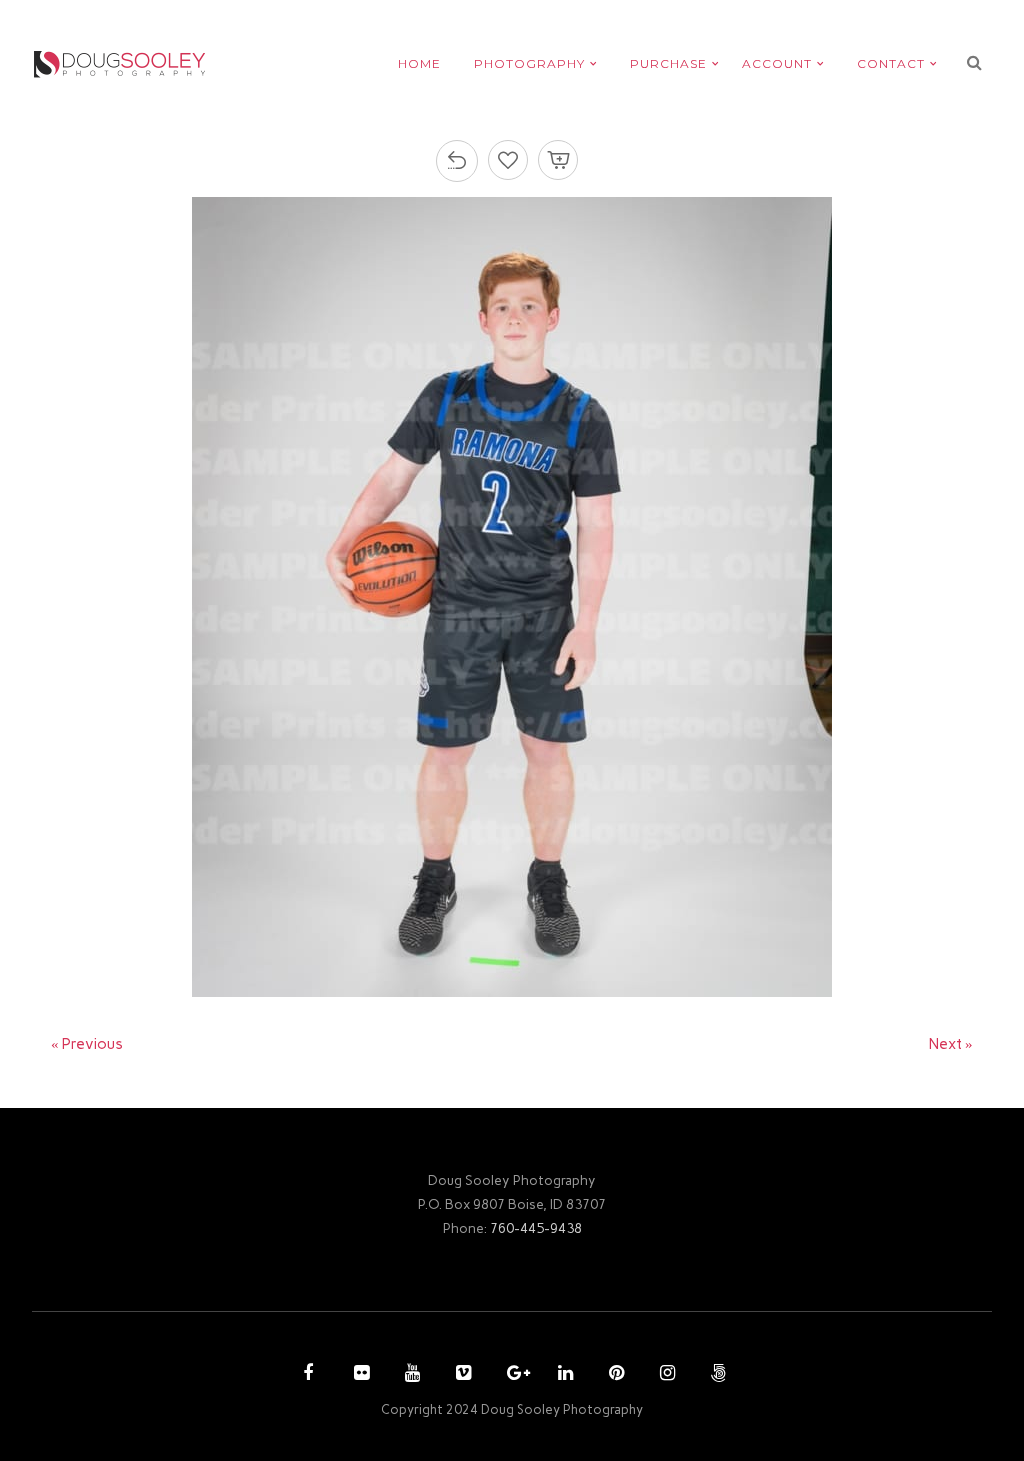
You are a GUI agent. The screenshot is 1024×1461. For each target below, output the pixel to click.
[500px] (716, 1375)
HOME (419, 63)
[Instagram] (665, 1375)
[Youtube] (410, 1375)
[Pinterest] (614, 1375)
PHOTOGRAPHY (529, 63)
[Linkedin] (563, 1375)
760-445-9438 (536, 1228)
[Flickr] (359, 1375)
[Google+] (512, 1375)
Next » (951, 1044)
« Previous (87, 1044)
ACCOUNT (777, 63)
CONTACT (891, 63)
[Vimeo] (461, 1375)
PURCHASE (668, 63)
